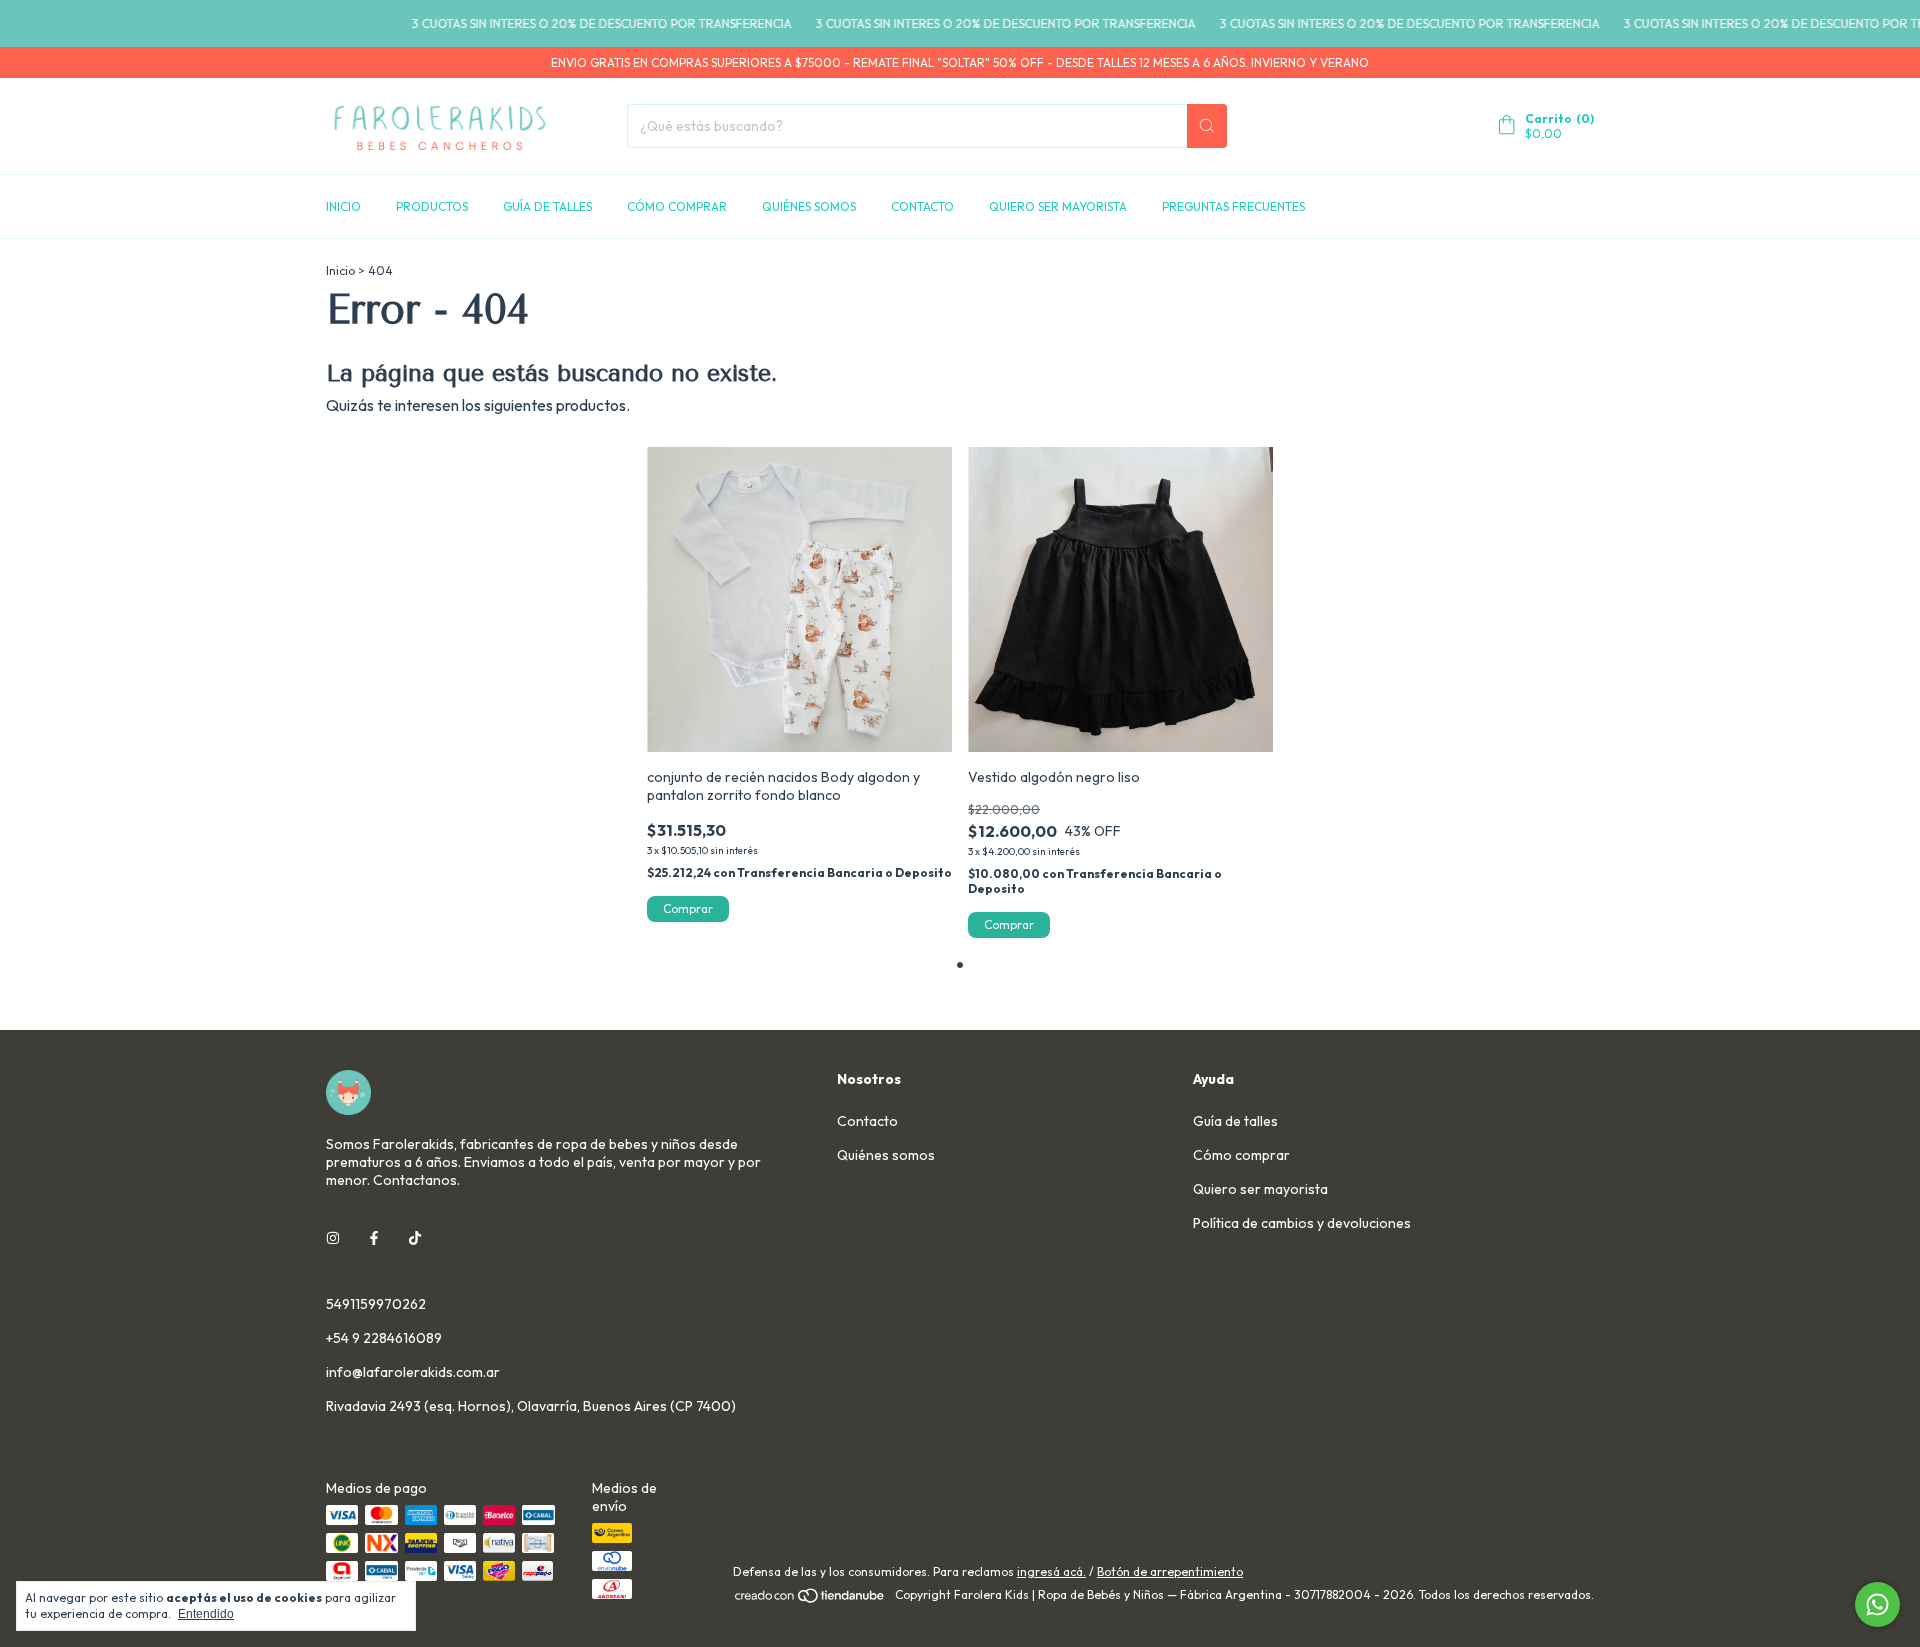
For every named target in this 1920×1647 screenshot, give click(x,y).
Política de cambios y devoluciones (1302, 1223)
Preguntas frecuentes (1233, 206)
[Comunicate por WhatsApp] (1877, 1604)
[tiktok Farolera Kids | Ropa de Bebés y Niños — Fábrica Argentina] (415, 1238)
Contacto (922, 206)
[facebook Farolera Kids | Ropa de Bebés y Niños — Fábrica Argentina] (374, 1238)
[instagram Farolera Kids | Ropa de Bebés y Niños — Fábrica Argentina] (333, 1238)
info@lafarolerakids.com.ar (413, 1372)
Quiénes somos (809, 206)
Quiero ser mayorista (1058, 206)
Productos (432, 206)
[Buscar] (1207, 126)
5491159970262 (376, 1304)
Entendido (206, 1614)
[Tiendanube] (810, 1599)
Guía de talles (547, 206)
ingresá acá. (1051, 1571)
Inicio (343, 206)
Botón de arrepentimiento (1170, 1571)
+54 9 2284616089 (384, 1338)
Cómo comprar (677, 206)
